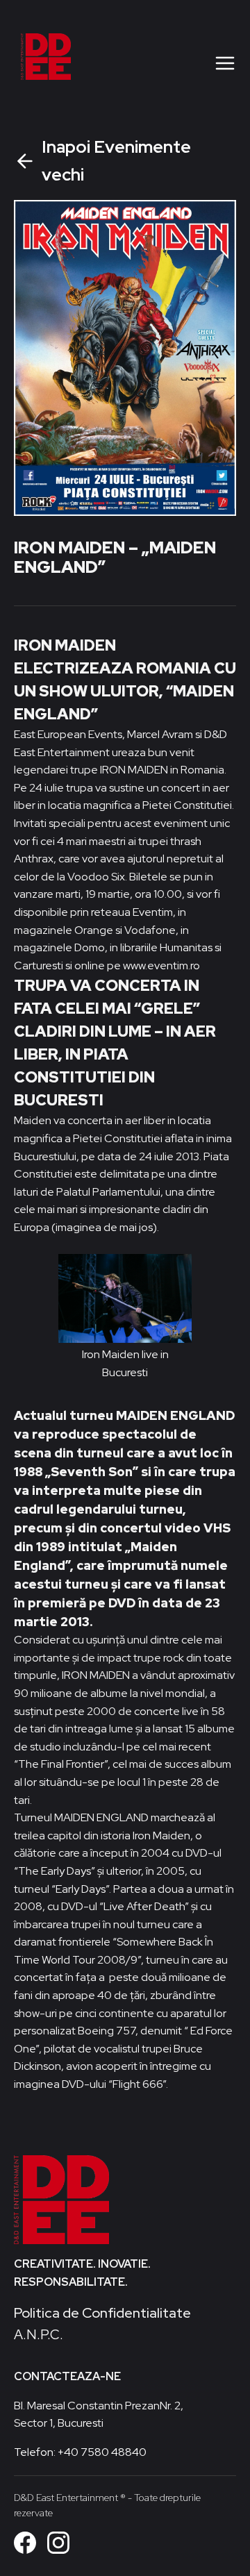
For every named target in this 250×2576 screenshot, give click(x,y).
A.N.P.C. (39, 2334)
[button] (225, 62)
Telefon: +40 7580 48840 (80, 2452)
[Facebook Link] (25, 2543)
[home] (94, 62)
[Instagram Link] (58, 2543)
